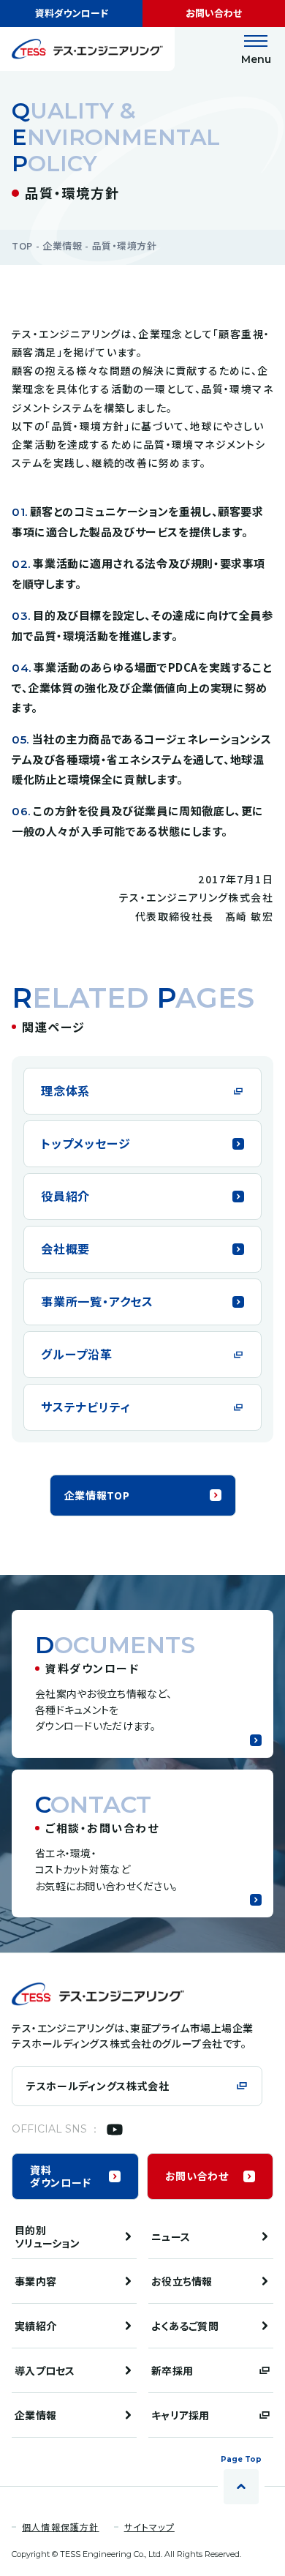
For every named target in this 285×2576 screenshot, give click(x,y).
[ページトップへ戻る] (241, 2487)
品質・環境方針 (125, 246)
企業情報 (62, 246)
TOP (22, 246)
